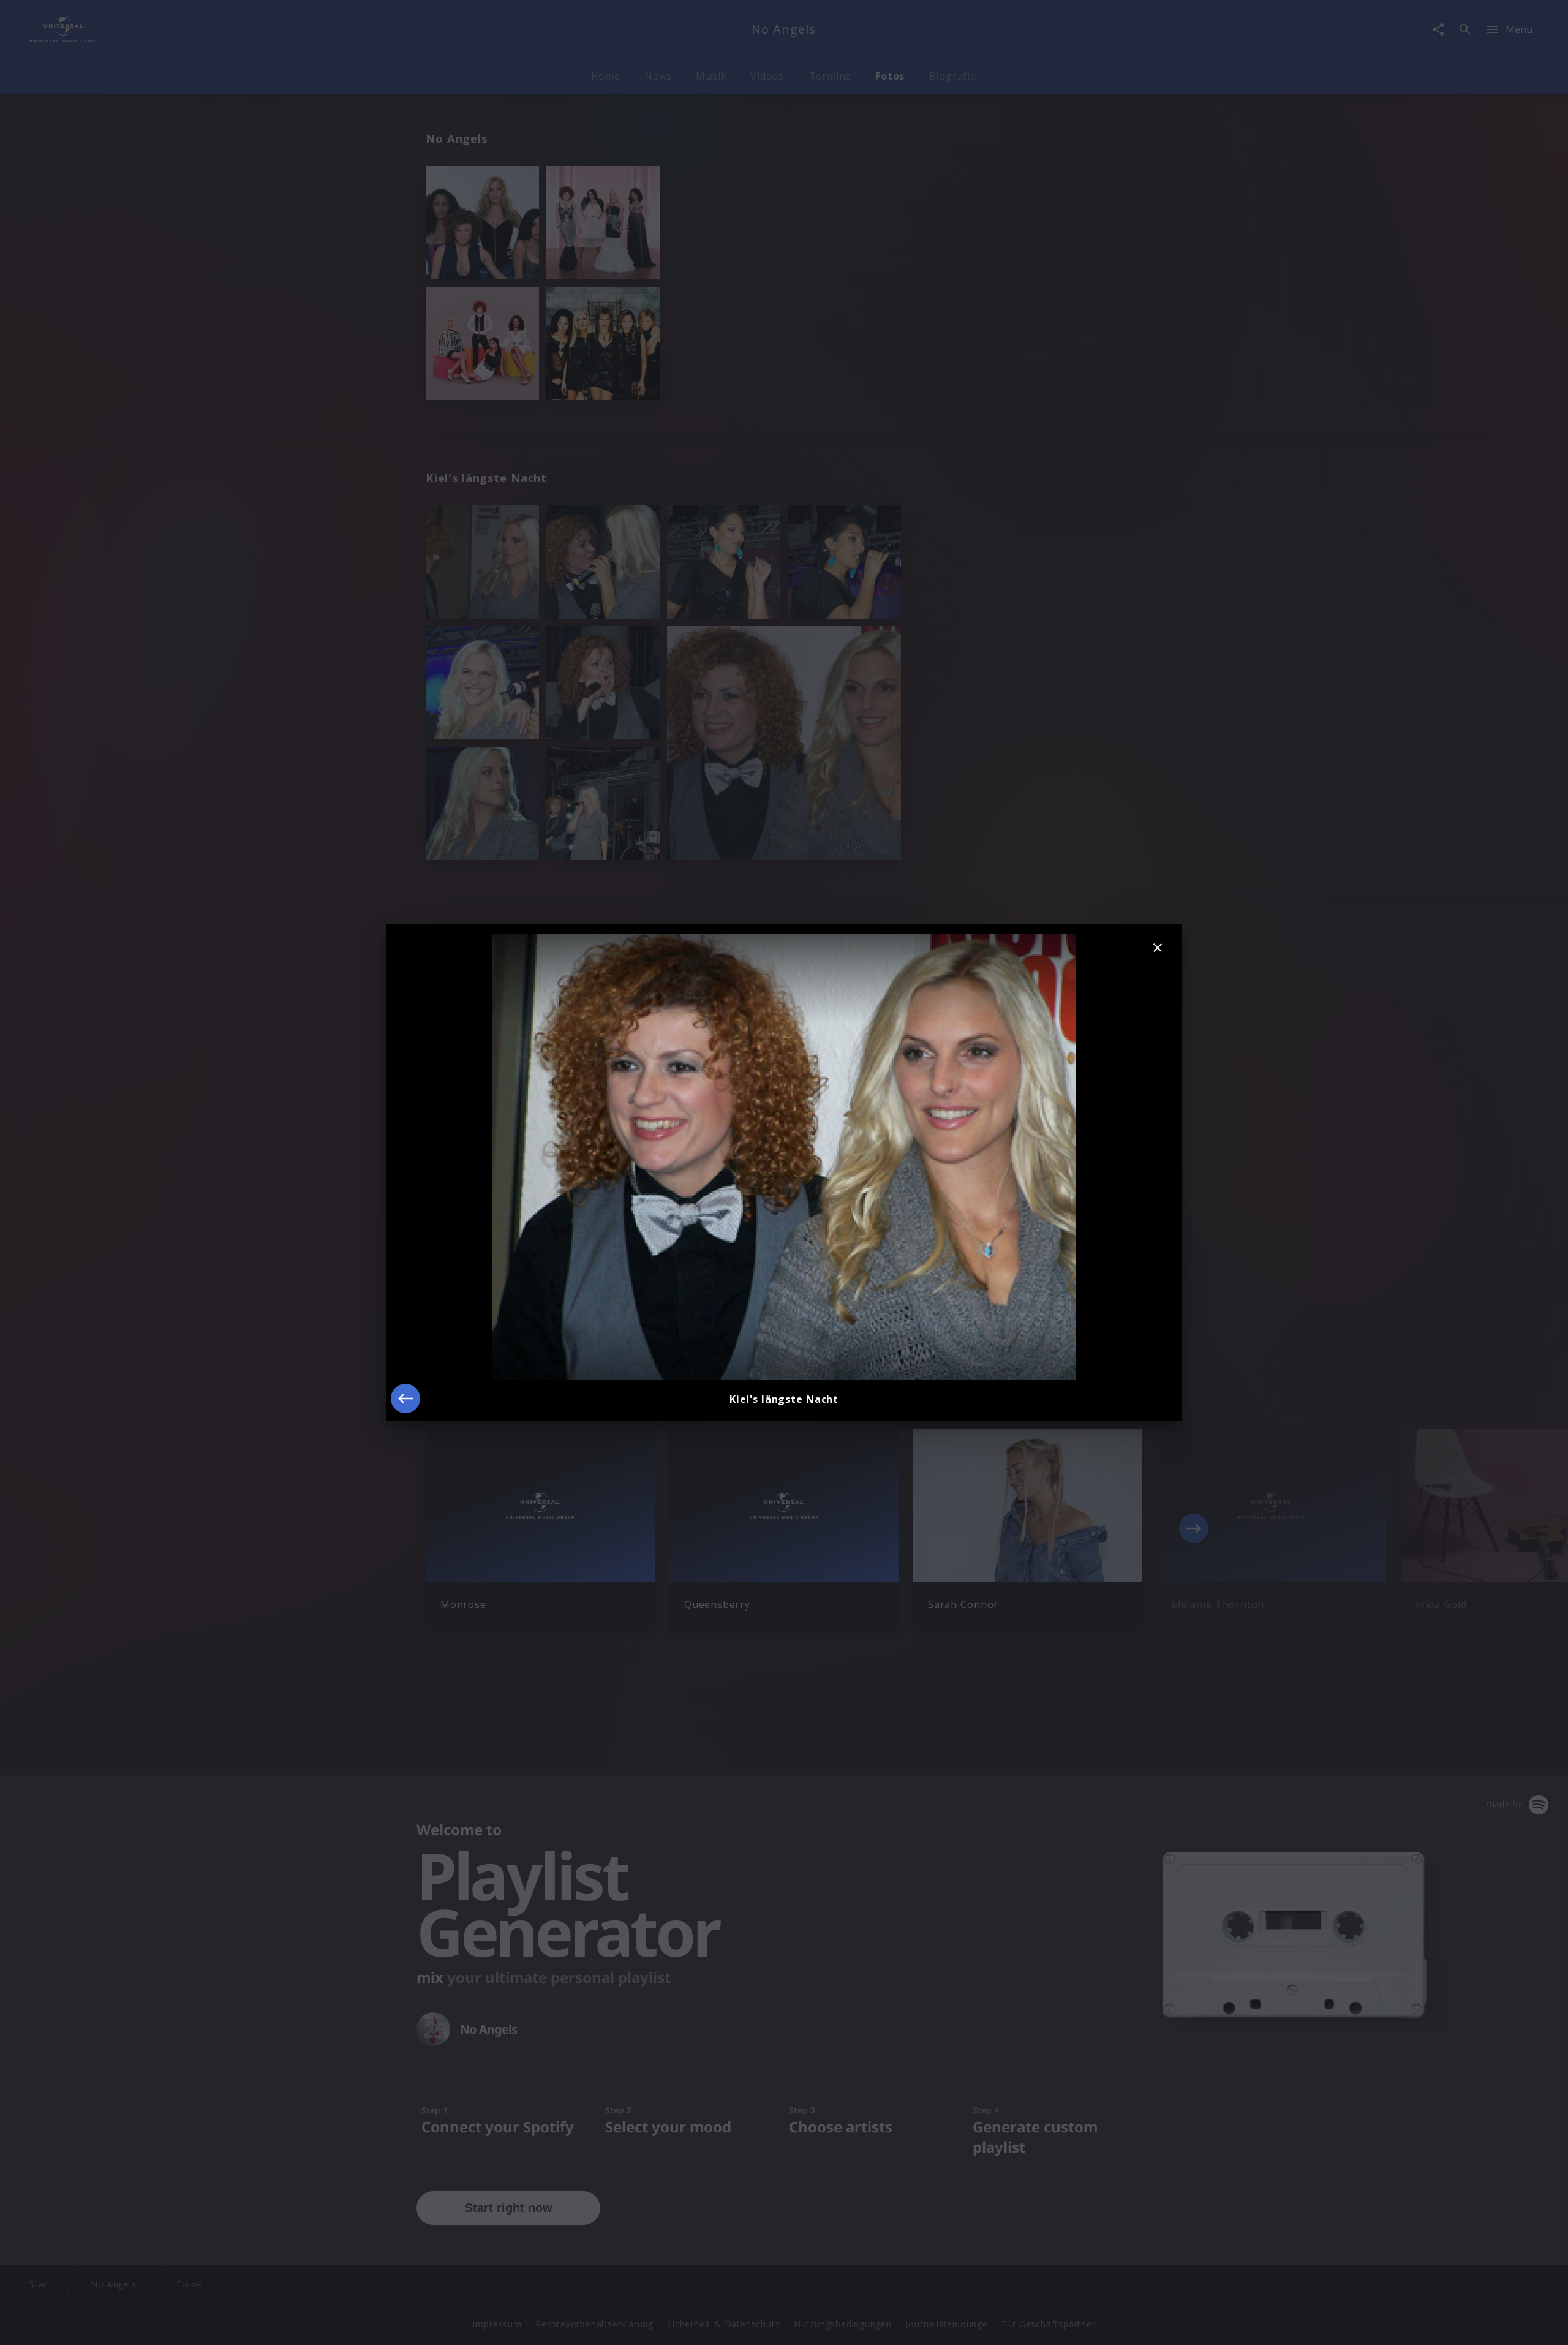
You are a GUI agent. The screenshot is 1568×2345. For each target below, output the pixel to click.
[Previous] (405, 1399)
